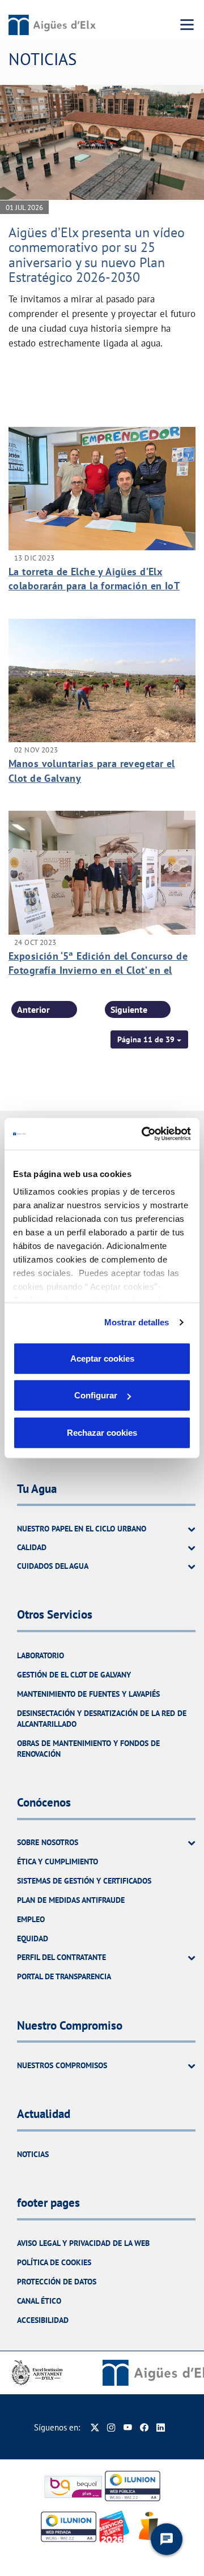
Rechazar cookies (102, 1432)
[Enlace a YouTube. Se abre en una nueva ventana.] (128, 2427)
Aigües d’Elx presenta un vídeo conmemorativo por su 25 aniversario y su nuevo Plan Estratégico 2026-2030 (97, 255)
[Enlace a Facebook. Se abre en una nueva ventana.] (144, 2427)
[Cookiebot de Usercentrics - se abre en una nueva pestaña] (144, 1134)
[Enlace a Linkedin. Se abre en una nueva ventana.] (161, 2427)
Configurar (96, 1395)
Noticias (33, 2154)
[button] (149, 1039)
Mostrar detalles (137, 1322)
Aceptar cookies (102, 1358)
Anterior (33, 1009)
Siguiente (129, 1009)
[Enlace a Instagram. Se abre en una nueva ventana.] (111, 2427)
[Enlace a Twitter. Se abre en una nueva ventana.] (95, 2427)
